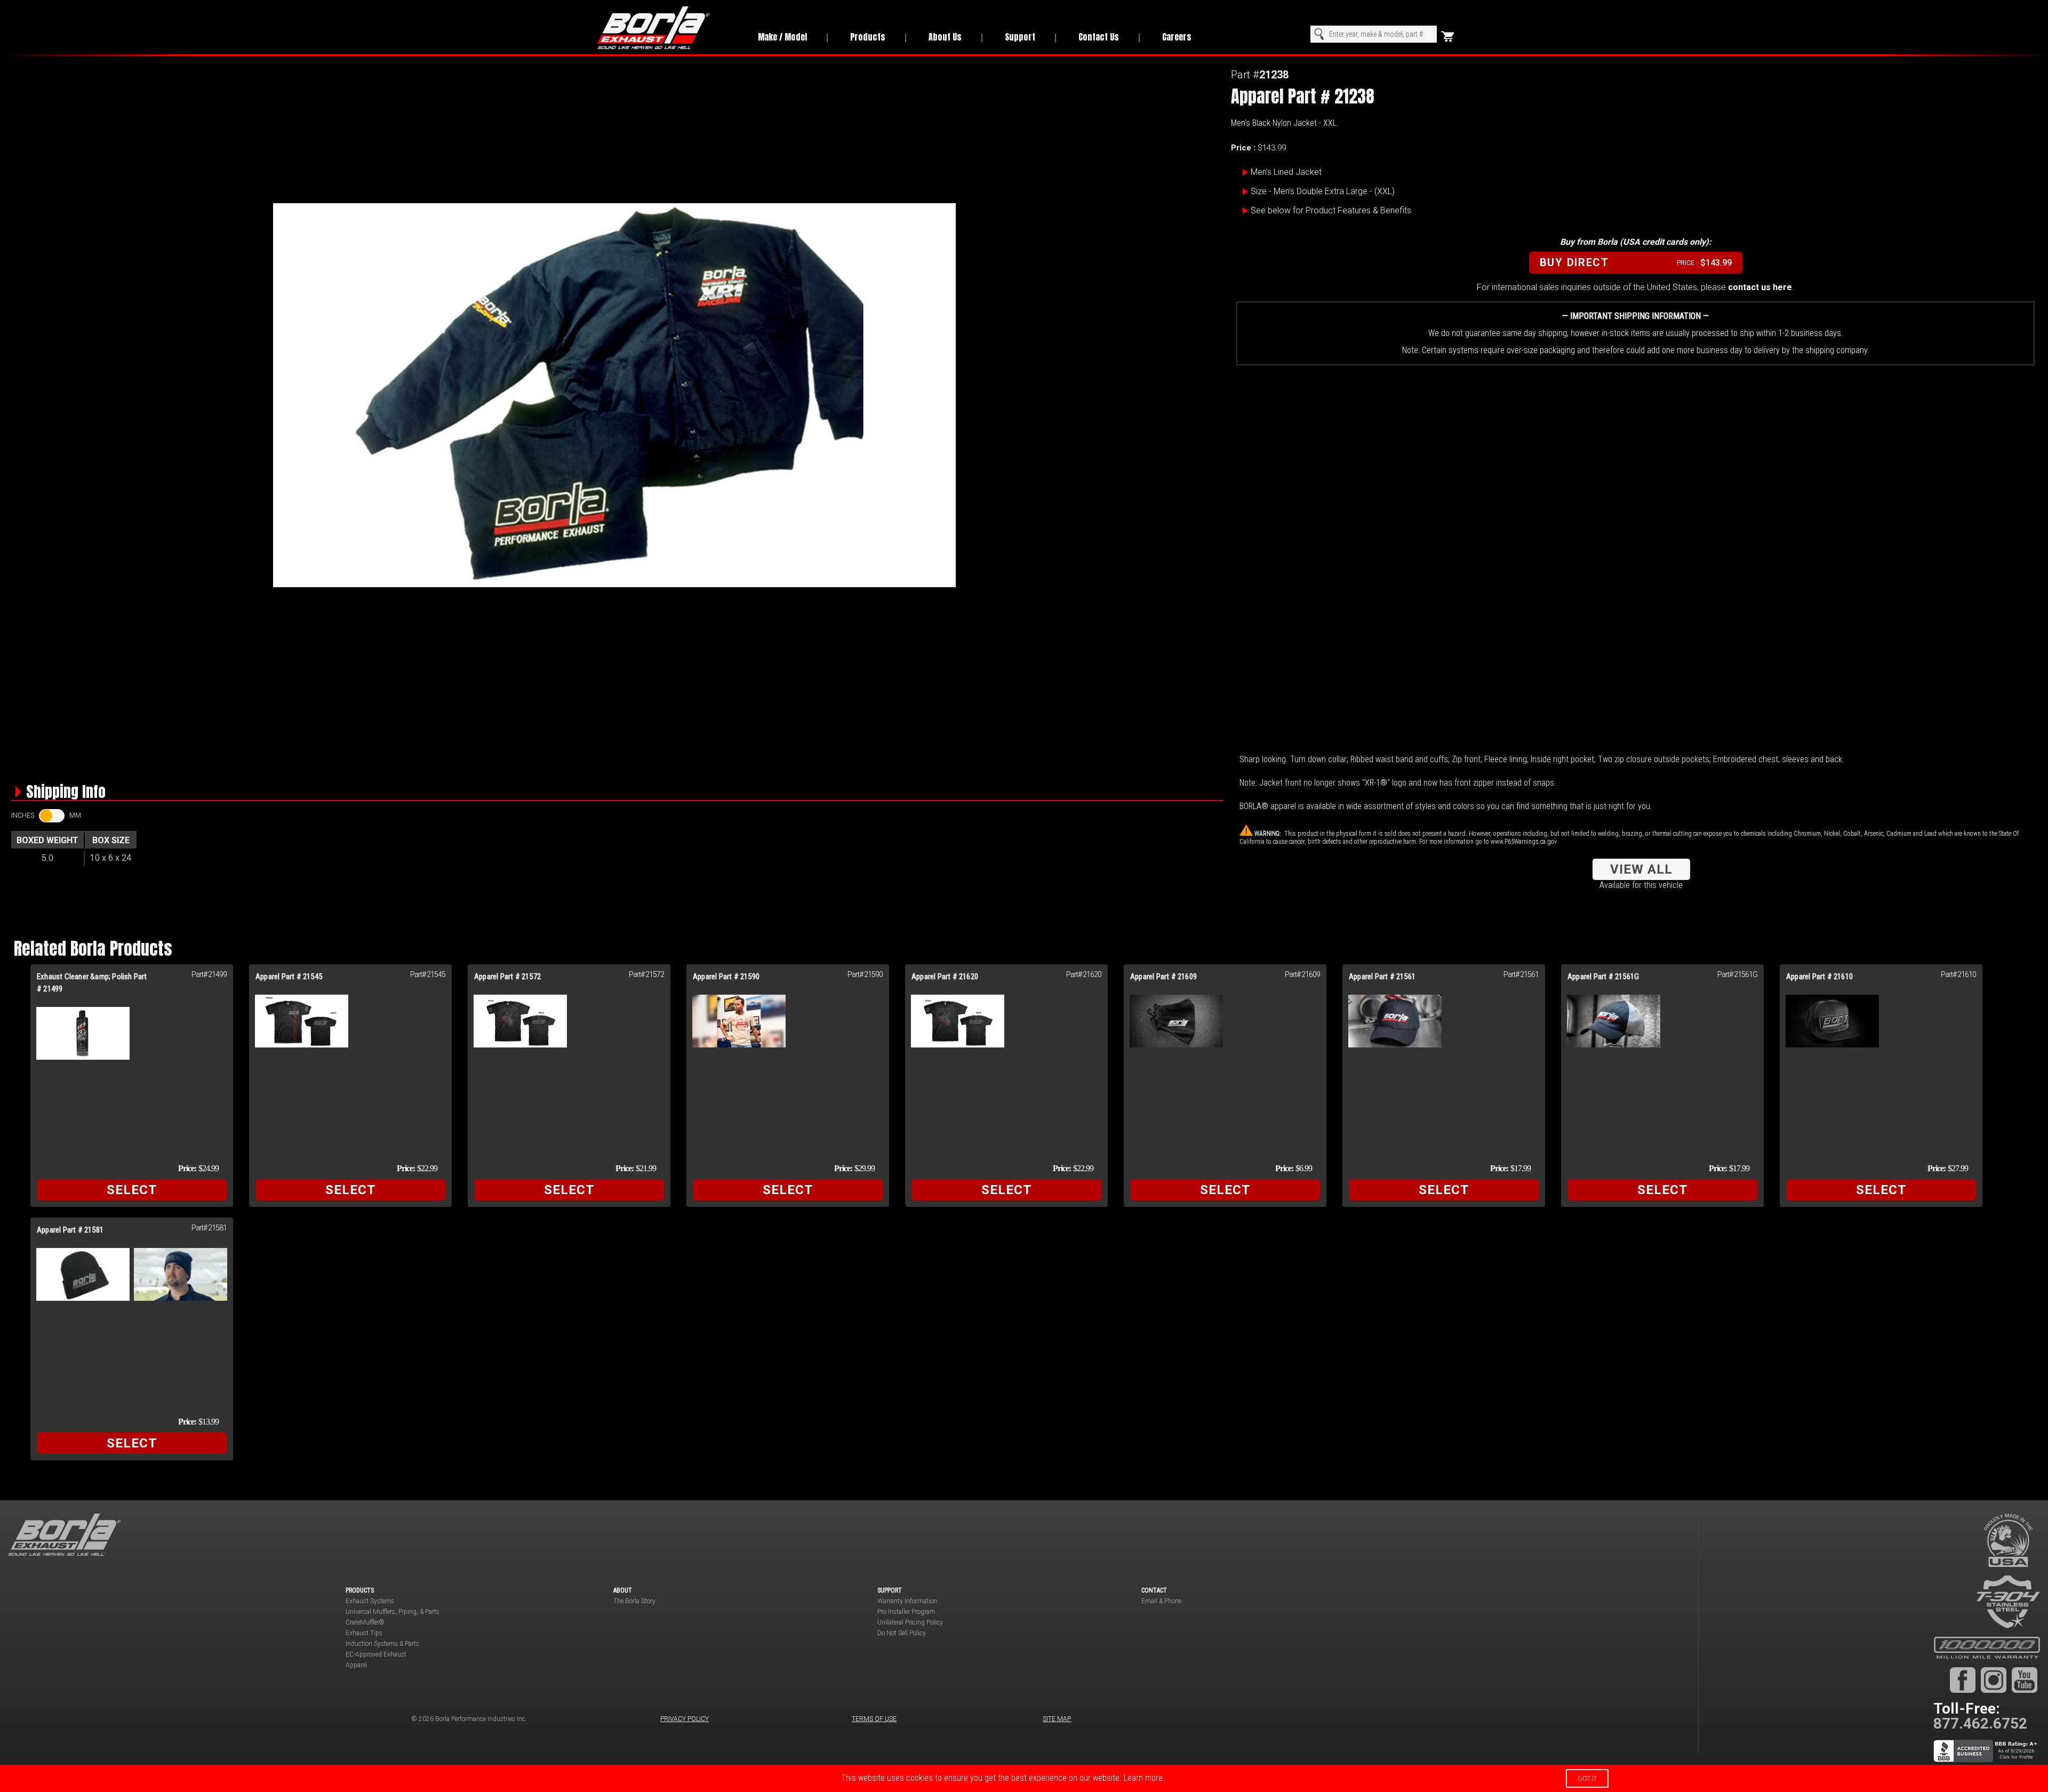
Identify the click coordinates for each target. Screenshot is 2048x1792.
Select (132, 1190)
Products (868, 37)
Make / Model (782, 37)
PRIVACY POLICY (685, 1719)
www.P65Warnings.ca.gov (1524, 842)
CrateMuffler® (365, 1622)
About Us (945, 37)
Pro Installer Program (906, 1612)
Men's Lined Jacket (1286, 172)
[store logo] (666, 28)
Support (1020, 37)
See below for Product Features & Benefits (1331, 210)
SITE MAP (1057, 1719)
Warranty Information (907, 1601)
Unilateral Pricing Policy (910, 1622)
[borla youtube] (2025, 1679)
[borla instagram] (1994, 1679)
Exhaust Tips (364, 1633)
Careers (1177, 37)
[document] (1024, 1778)
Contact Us (1099, 37)
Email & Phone (1161, 1601)
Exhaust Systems (370, 1601)
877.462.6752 (1980, 1723)
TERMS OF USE (874, 1719)
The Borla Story (634, 1601)
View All (1641, 869)
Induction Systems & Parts (382, 1644)
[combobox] (1374, 34)
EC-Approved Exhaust (376, 1654)
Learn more (1143, 1778)
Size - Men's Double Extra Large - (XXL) (1323, 191)
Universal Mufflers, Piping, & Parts (393, 1612)
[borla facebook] (1963, 1679)
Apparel (356, 1665)
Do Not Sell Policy (902, 1633)
